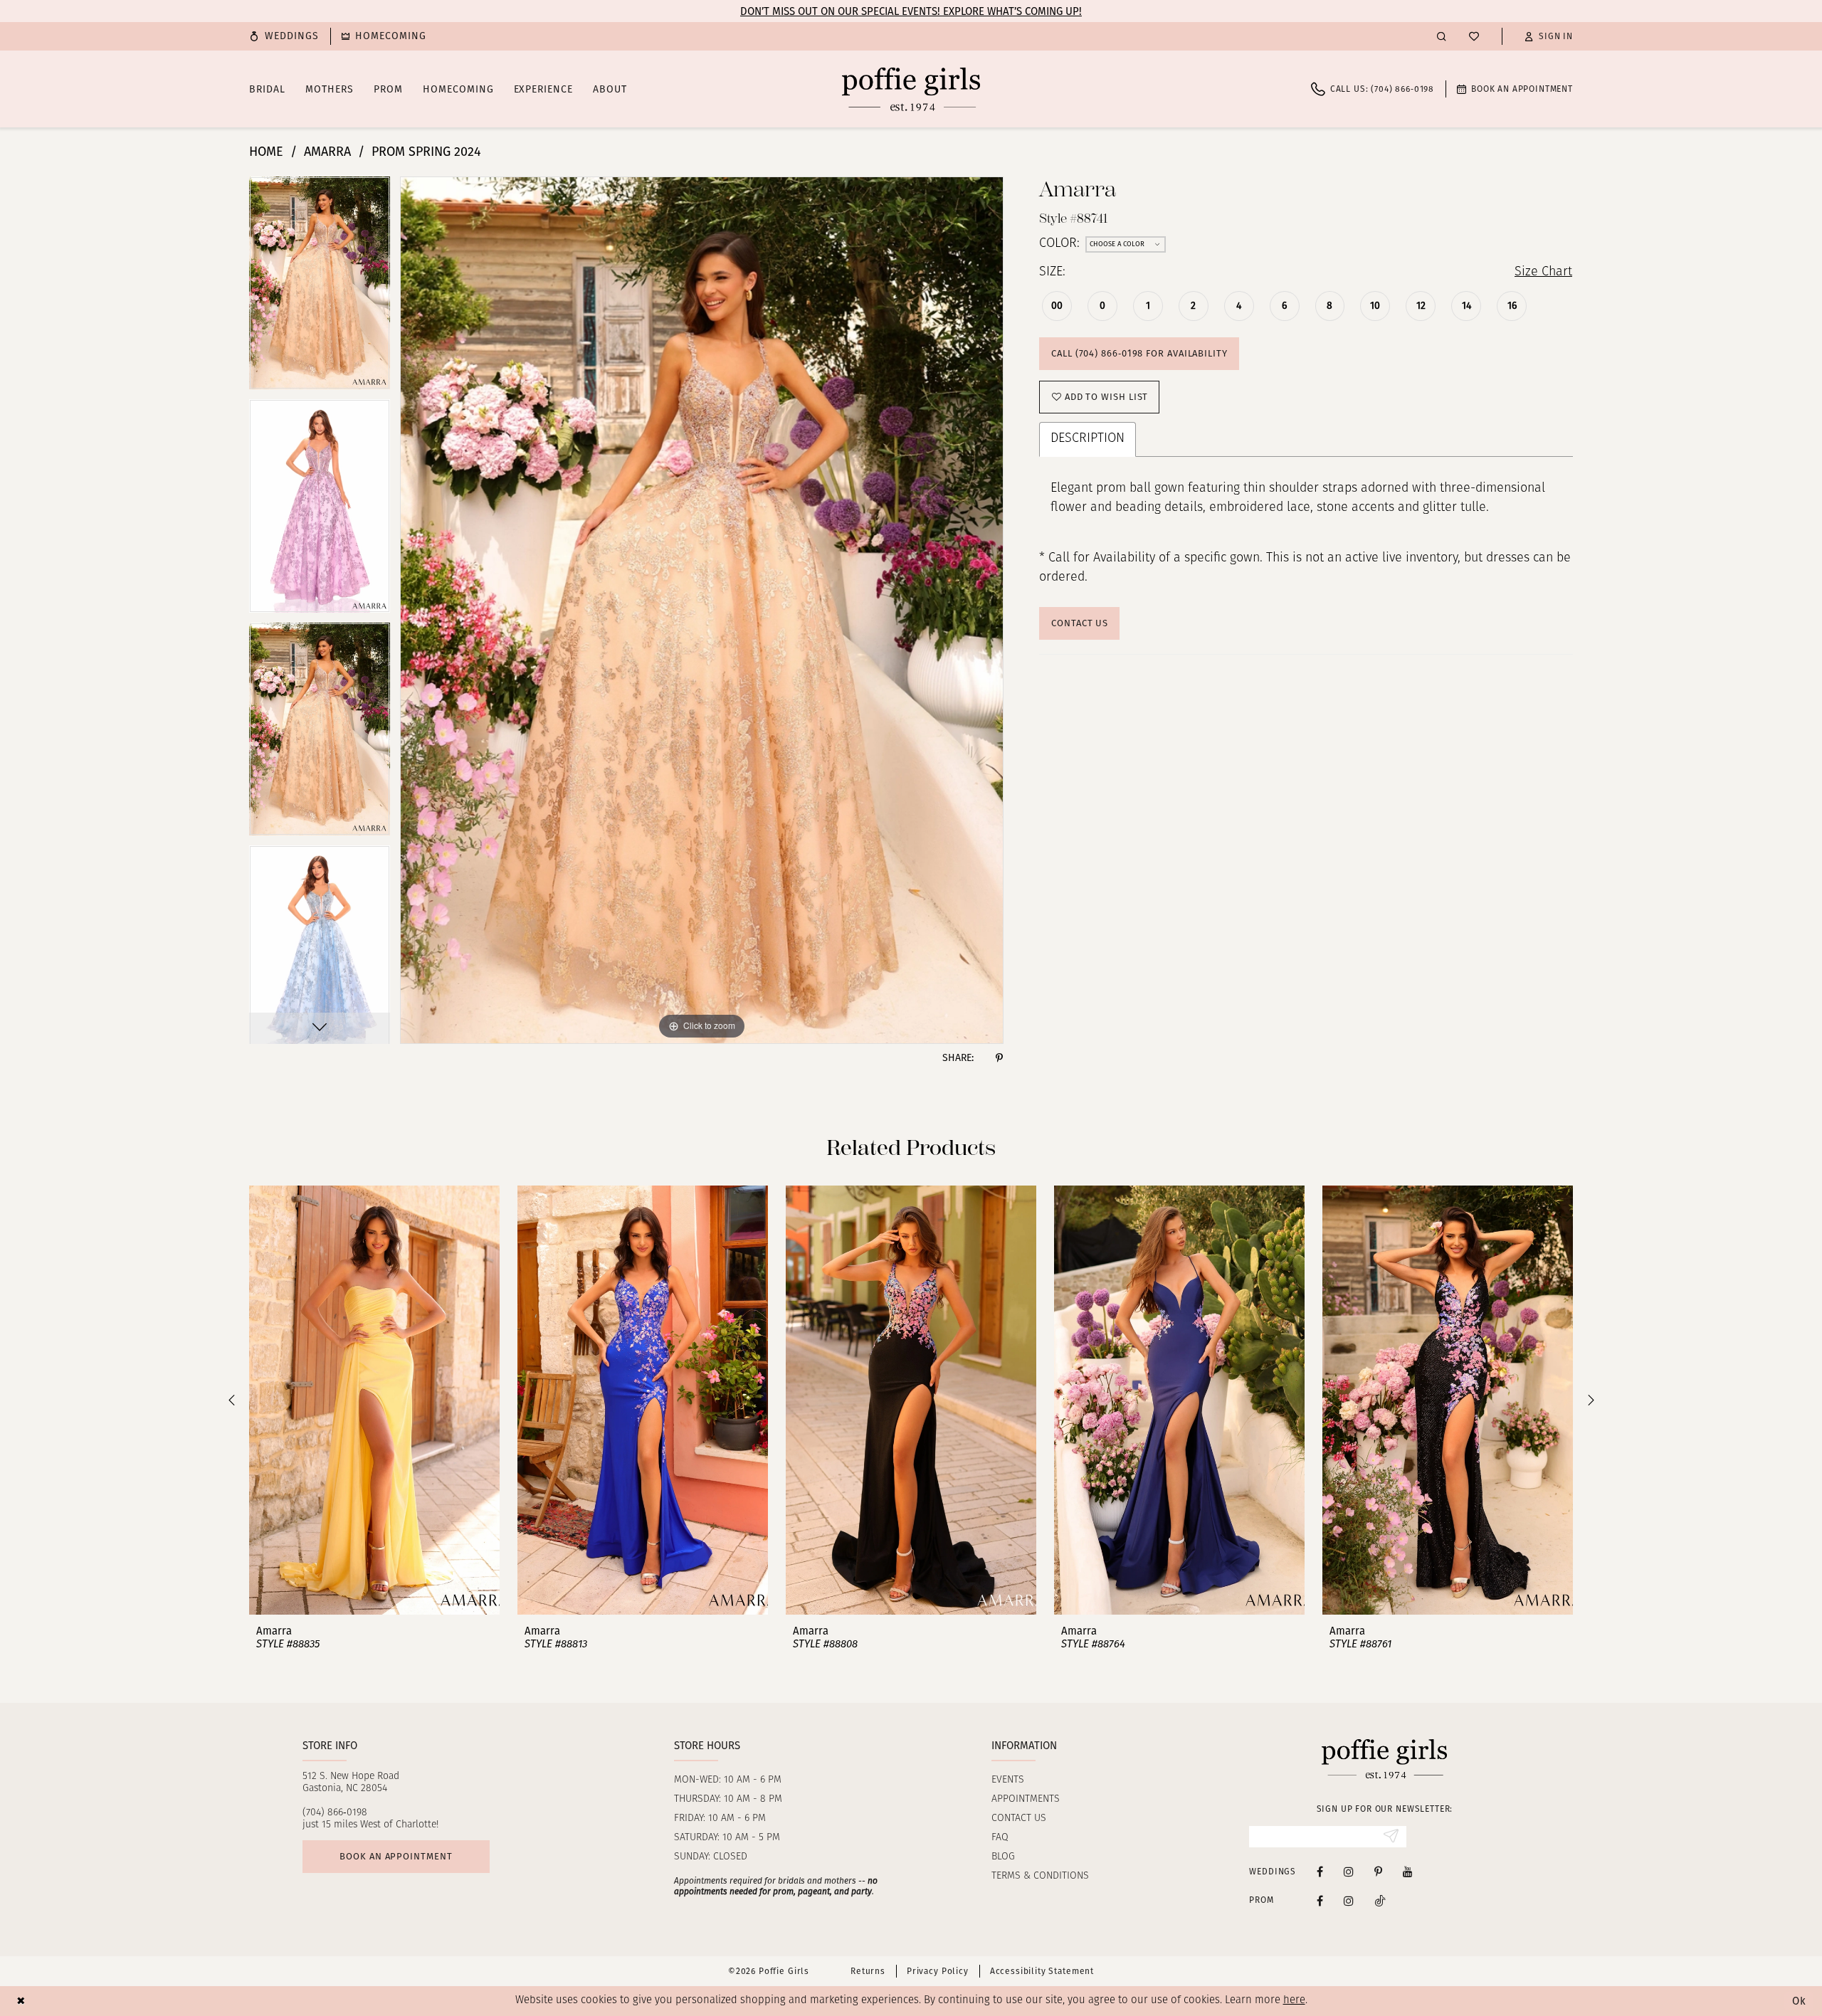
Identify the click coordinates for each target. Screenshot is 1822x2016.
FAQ (1000, 1838)
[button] (1549, 36)
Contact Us (1080, 623)
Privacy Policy (938, 1971)
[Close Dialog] (21, 2001)
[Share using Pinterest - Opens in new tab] (999, 1058)
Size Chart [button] (1543, 273)
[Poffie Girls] (911, 89)
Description (1088, 439)
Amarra (327, 152)
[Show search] (1442, 36)
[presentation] (374, 1400)
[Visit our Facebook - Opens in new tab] (1320, 1871)
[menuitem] (284, 36)
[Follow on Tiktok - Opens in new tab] (1380, 1900)
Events (1008, 1780)
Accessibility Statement (1042, 1971)
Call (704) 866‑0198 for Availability (1139, 353)
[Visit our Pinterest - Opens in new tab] (1378, 1871)
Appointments (1026, 1799)
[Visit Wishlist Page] (1474, 36)
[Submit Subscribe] (1391, 1837)
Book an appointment (396, 1856)
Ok (1799, 2001)
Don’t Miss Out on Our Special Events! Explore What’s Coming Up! (911, 11)
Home (266, 152)
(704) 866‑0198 (335, 1813)
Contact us (1019, 1819)
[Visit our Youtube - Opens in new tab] (1408, 1871)
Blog (1003, 1857)
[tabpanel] (320, 288)
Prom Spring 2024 (426, 152)
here (1294, 2001)
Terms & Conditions (1040, 1876)
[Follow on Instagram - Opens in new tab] (1349, 1900)
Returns (868, 1971)
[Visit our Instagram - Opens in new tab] (1349, 1871)
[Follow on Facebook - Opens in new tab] (1320, 1900)
